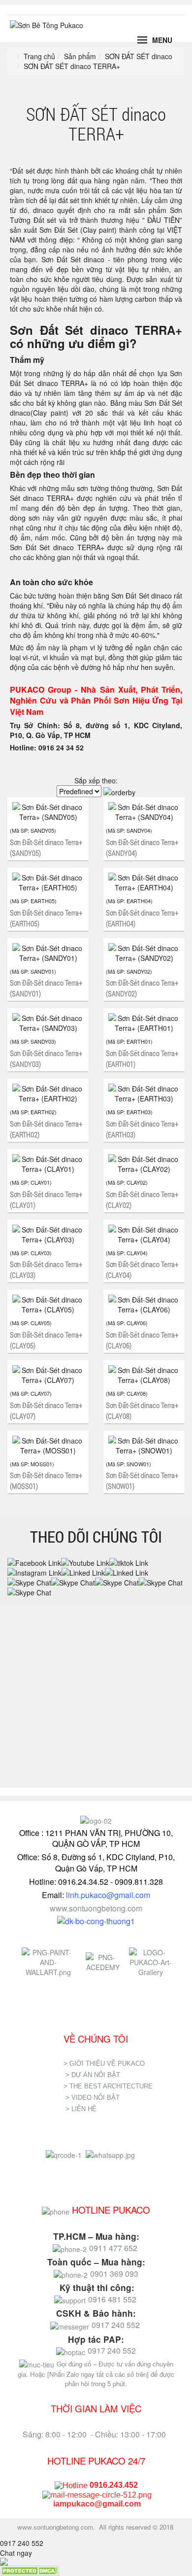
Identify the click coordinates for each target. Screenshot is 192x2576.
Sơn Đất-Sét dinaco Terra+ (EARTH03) (142, 1129)
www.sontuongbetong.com (96, 1908)
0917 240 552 (22, 2543)
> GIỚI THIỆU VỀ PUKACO (104, 2064)
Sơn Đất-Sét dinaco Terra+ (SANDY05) (46, 847)
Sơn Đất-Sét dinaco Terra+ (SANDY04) (142, 847)
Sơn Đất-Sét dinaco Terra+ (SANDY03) (46, 1059)
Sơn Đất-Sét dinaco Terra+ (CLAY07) (46, 1411)
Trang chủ (39, 56)
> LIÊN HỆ (82, 2109)
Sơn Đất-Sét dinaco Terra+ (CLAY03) (46, 1270)
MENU (162, 40)
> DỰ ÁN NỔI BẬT (93, 2075)
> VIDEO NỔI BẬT (93, 2098)
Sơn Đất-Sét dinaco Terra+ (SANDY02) (142, 988)
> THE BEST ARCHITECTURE (108, 2086)
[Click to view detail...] (48, 812)
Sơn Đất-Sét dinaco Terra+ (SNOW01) (142, 1481)
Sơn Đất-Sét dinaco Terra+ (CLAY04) (142, 1270)
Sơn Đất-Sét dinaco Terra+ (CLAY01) (46, 1200)
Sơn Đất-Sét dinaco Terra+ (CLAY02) (142, 1200)
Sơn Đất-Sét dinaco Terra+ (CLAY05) (46, 1340)
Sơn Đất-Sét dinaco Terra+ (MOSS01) (46, 1481)
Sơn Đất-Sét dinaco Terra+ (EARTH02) (46, 1129)
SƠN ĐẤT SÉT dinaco (139, 56)
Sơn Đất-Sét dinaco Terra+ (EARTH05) (46, 918)
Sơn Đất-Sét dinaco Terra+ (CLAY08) (142, 1411)
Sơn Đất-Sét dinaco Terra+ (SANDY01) (46, 988)
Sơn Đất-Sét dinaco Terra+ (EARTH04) (142, 918)
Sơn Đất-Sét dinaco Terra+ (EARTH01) (142, 1059)
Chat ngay (16, 2553)
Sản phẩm (80, 56)
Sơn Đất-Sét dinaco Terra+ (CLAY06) (142, 1340)
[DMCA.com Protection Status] (30, 2570)
